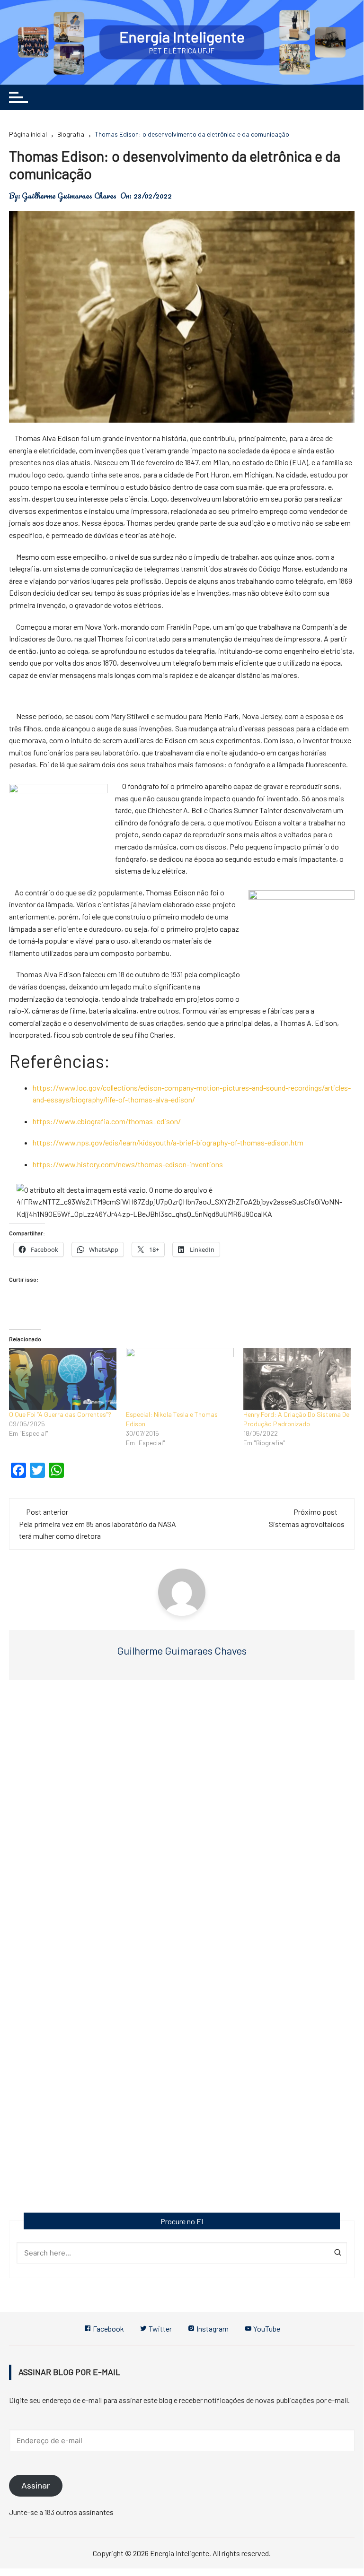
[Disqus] (182, 1830)
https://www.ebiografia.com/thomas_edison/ (107, 1121)
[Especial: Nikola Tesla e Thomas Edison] (180, 1379)
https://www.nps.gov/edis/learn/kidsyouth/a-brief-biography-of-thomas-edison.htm (168, 1142)
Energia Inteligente (182, 36)
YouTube (266, 2329)
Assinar (36, 2486)
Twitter (160, 2329)
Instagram (212, 2329)
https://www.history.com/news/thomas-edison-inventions (128, 1164)
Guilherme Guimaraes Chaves (69, 196)
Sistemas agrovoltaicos (307, 1524)
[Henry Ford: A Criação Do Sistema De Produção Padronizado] (297, 1379)
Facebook (108, 2329)
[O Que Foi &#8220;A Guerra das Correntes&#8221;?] (63, 1379)
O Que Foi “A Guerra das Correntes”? (60, 1414)
